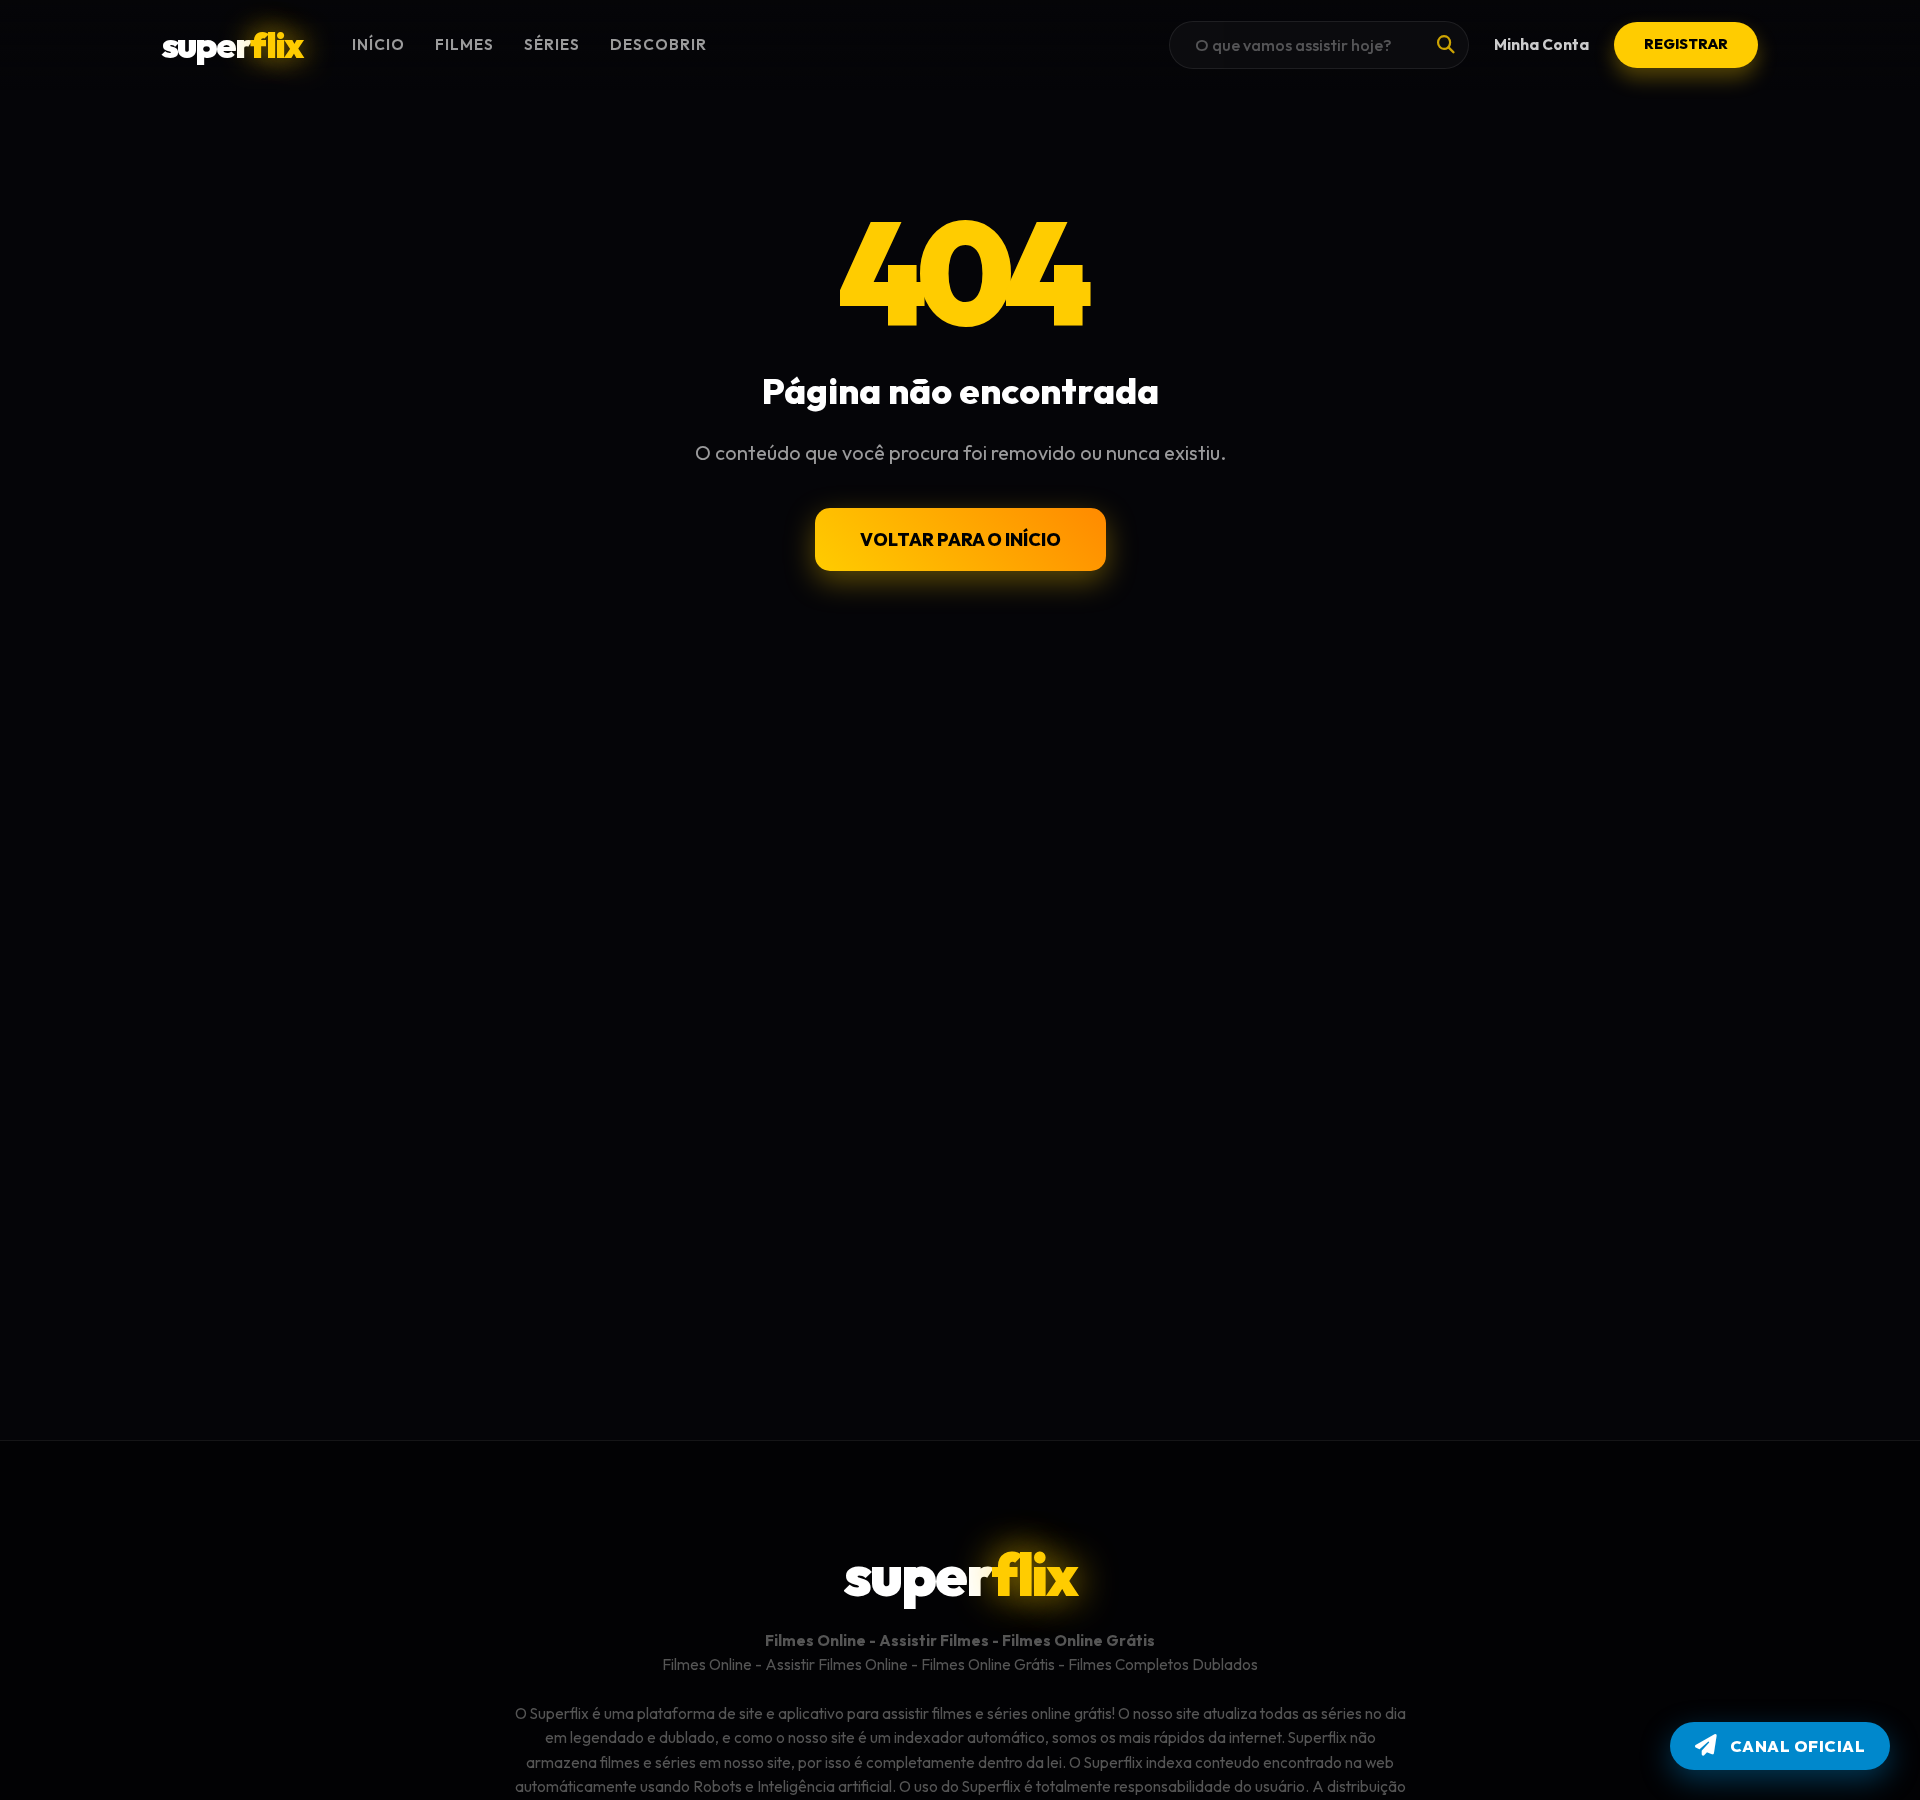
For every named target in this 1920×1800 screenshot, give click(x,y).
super (232, 44)
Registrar (1686, 44)
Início (378, 44)
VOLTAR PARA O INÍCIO (960, 539)
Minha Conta (1541, 44)
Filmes (464, 44)
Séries (552, 44)
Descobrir (658, 44)
